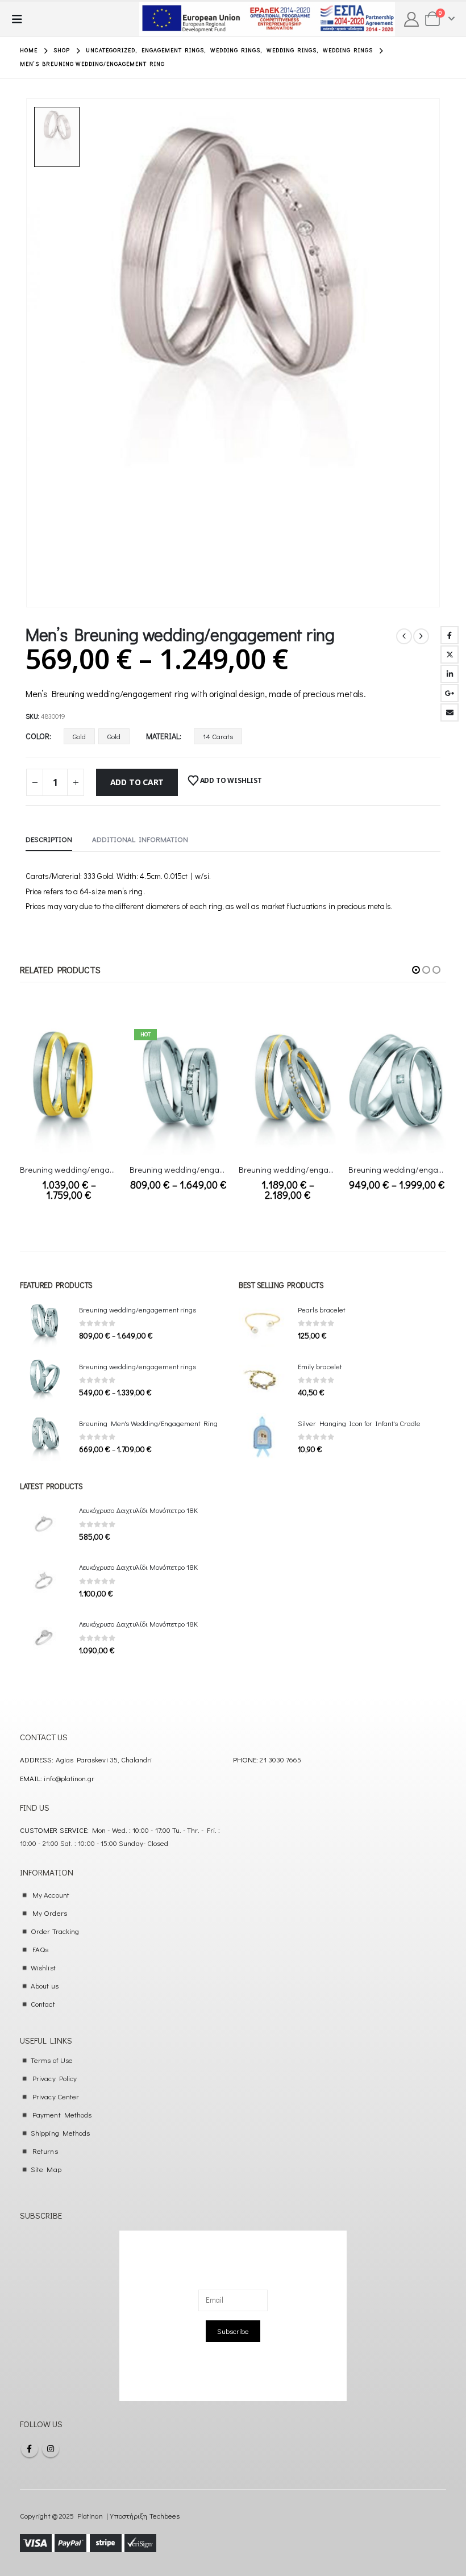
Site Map (46, 2169)
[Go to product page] (69, 1090)
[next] (421, 636)
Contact (43, 2004)
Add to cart (137, 782)
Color (38, 736)
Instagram (51, 2449)
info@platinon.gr (69, 1778)
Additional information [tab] (140, 839)
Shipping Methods (60, 2133)
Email (450, 712)
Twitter (450, 655)
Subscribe (233, 2331)
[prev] (404, 636)
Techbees (165, 2515)
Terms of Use (52, 2060)
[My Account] (412, 19)
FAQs (40, 1949)
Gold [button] (79, 736)
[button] (20, 19)
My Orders (50, 1913)
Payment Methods (62, 2114)
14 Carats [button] (218, 736)
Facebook (450, 635)
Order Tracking (55, 1931)
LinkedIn (450, 674)
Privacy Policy (55, 2078)
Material (163, 736)
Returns (45, 2151)
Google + (450, 693)
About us (45, 1985)
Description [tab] (49, 839)
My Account (51, 1895)
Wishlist (43, 1967)
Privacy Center (56, 2096)
